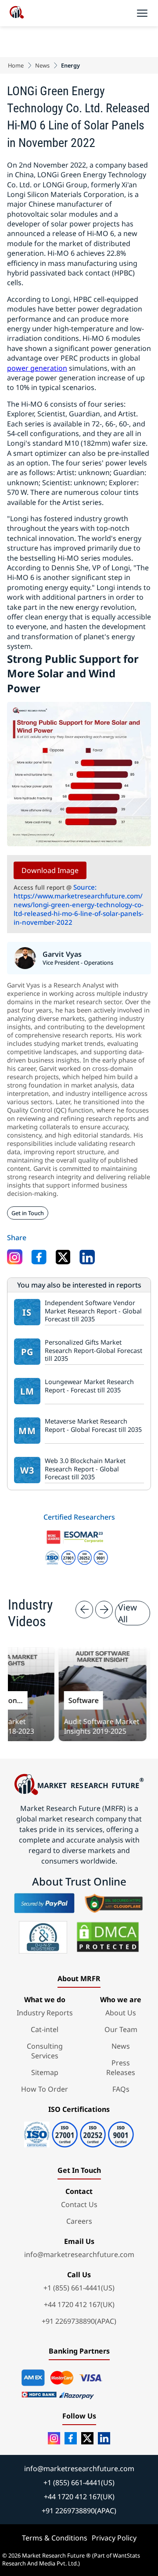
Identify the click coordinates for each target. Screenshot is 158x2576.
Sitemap (45, 2072)
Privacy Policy (114, 2538)
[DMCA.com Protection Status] (108, 1937)
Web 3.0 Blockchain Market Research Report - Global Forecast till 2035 (85, 1469)
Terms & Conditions (55, 2538)
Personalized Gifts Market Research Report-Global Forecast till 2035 (93, 1351)
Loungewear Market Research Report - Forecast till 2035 (89, 1386)
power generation (37, 368)
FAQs (121, 2089)
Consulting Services (45, 2051)
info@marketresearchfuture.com (79, 2254)
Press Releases (121, 2068)
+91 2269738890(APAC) (79, 2321)
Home (16, 65)
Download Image (50, 870)
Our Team (121, 2029)
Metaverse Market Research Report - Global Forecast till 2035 (93, 1426)
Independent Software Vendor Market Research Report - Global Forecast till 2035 (93, 1311)
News (42, 65)
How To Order (45, 2089)
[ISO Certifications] (79, 2131)
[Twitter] (87, 2438)
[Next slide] (104, 1610)
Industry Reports (45, 2013)
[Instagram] (54, 2438)
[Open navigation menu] (142, 13)
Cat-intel (45, 2029)
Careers (79, 2221)
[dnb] (43, 1937)
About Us (121, 2013)
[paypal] (44, 1903)
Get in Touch (28, 1213)
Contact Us (79, 2204)
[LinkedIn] (104, 2438)
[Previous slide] (84, 1610)
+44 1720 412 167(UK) (79, 2304)
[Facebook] (71, 2438)
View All (127, 1613)
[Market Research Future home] (17, 13)
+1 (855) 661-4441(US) (79, 2288)
